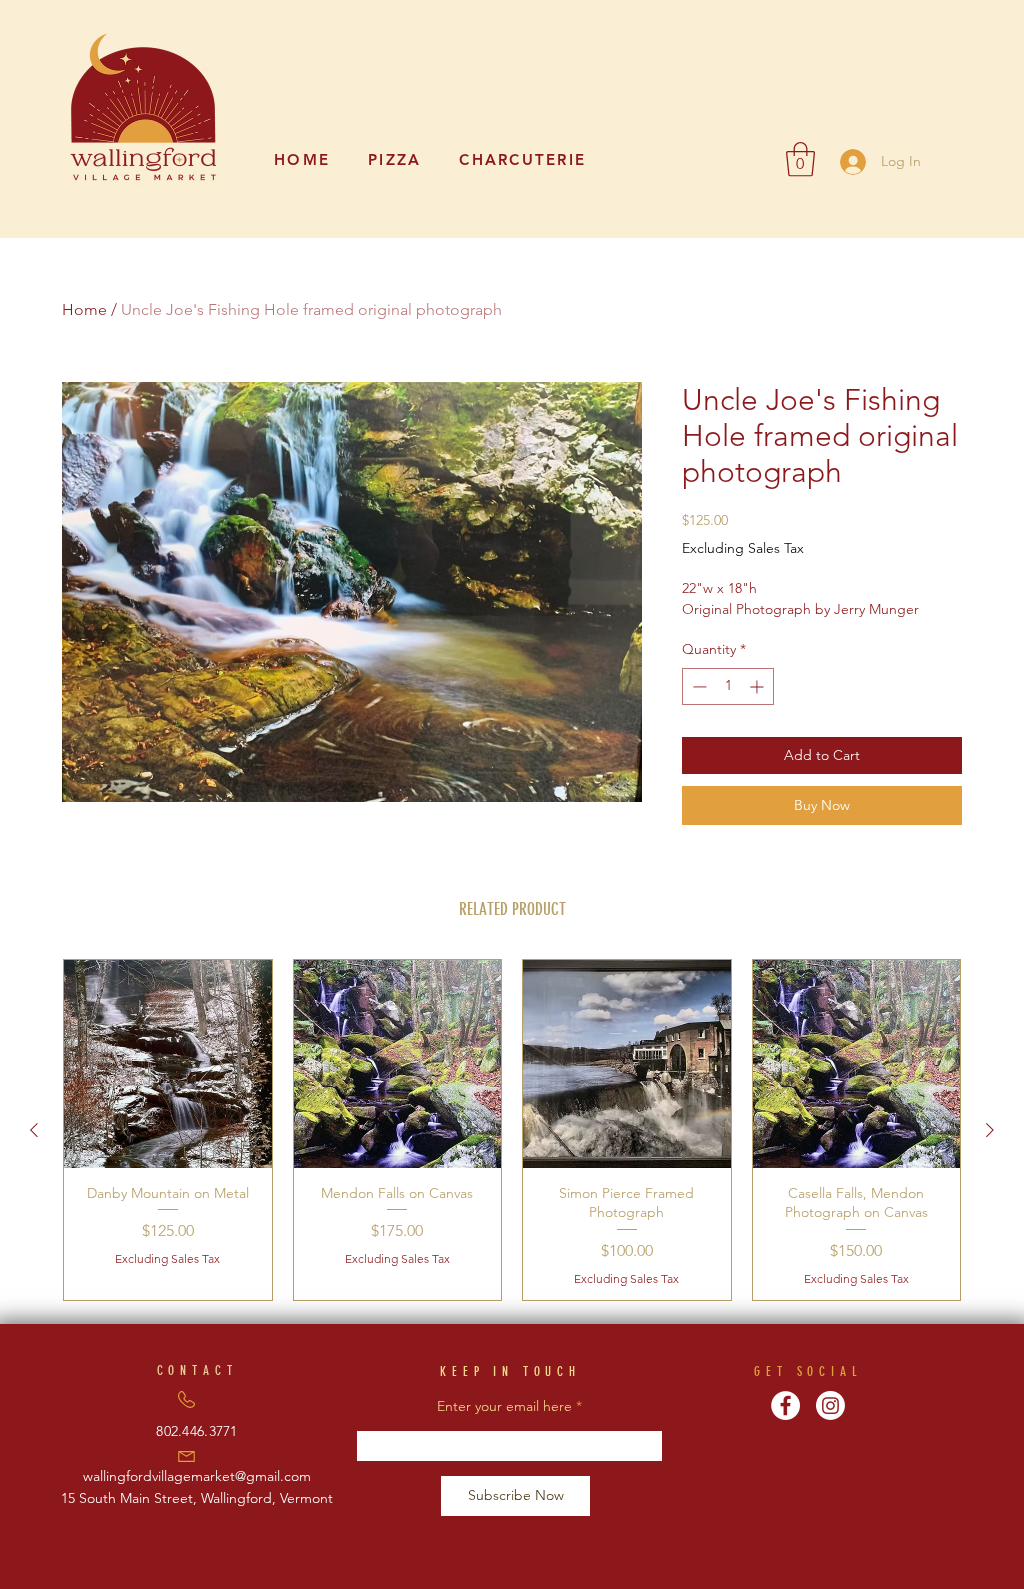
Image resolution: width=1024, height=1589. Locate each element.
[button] (800, 159)
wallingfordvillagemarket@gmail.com (197, 1476)
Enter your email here (504, 1406)
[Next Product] (990, 1130)
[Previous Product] (34, 1130)
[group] (512, 1129)
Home (84, 309)
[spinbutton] (728, 686)
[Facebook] (785, 1405)
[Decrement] (697, 686)
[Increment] (758, 686)
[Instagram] (830, 1405)
